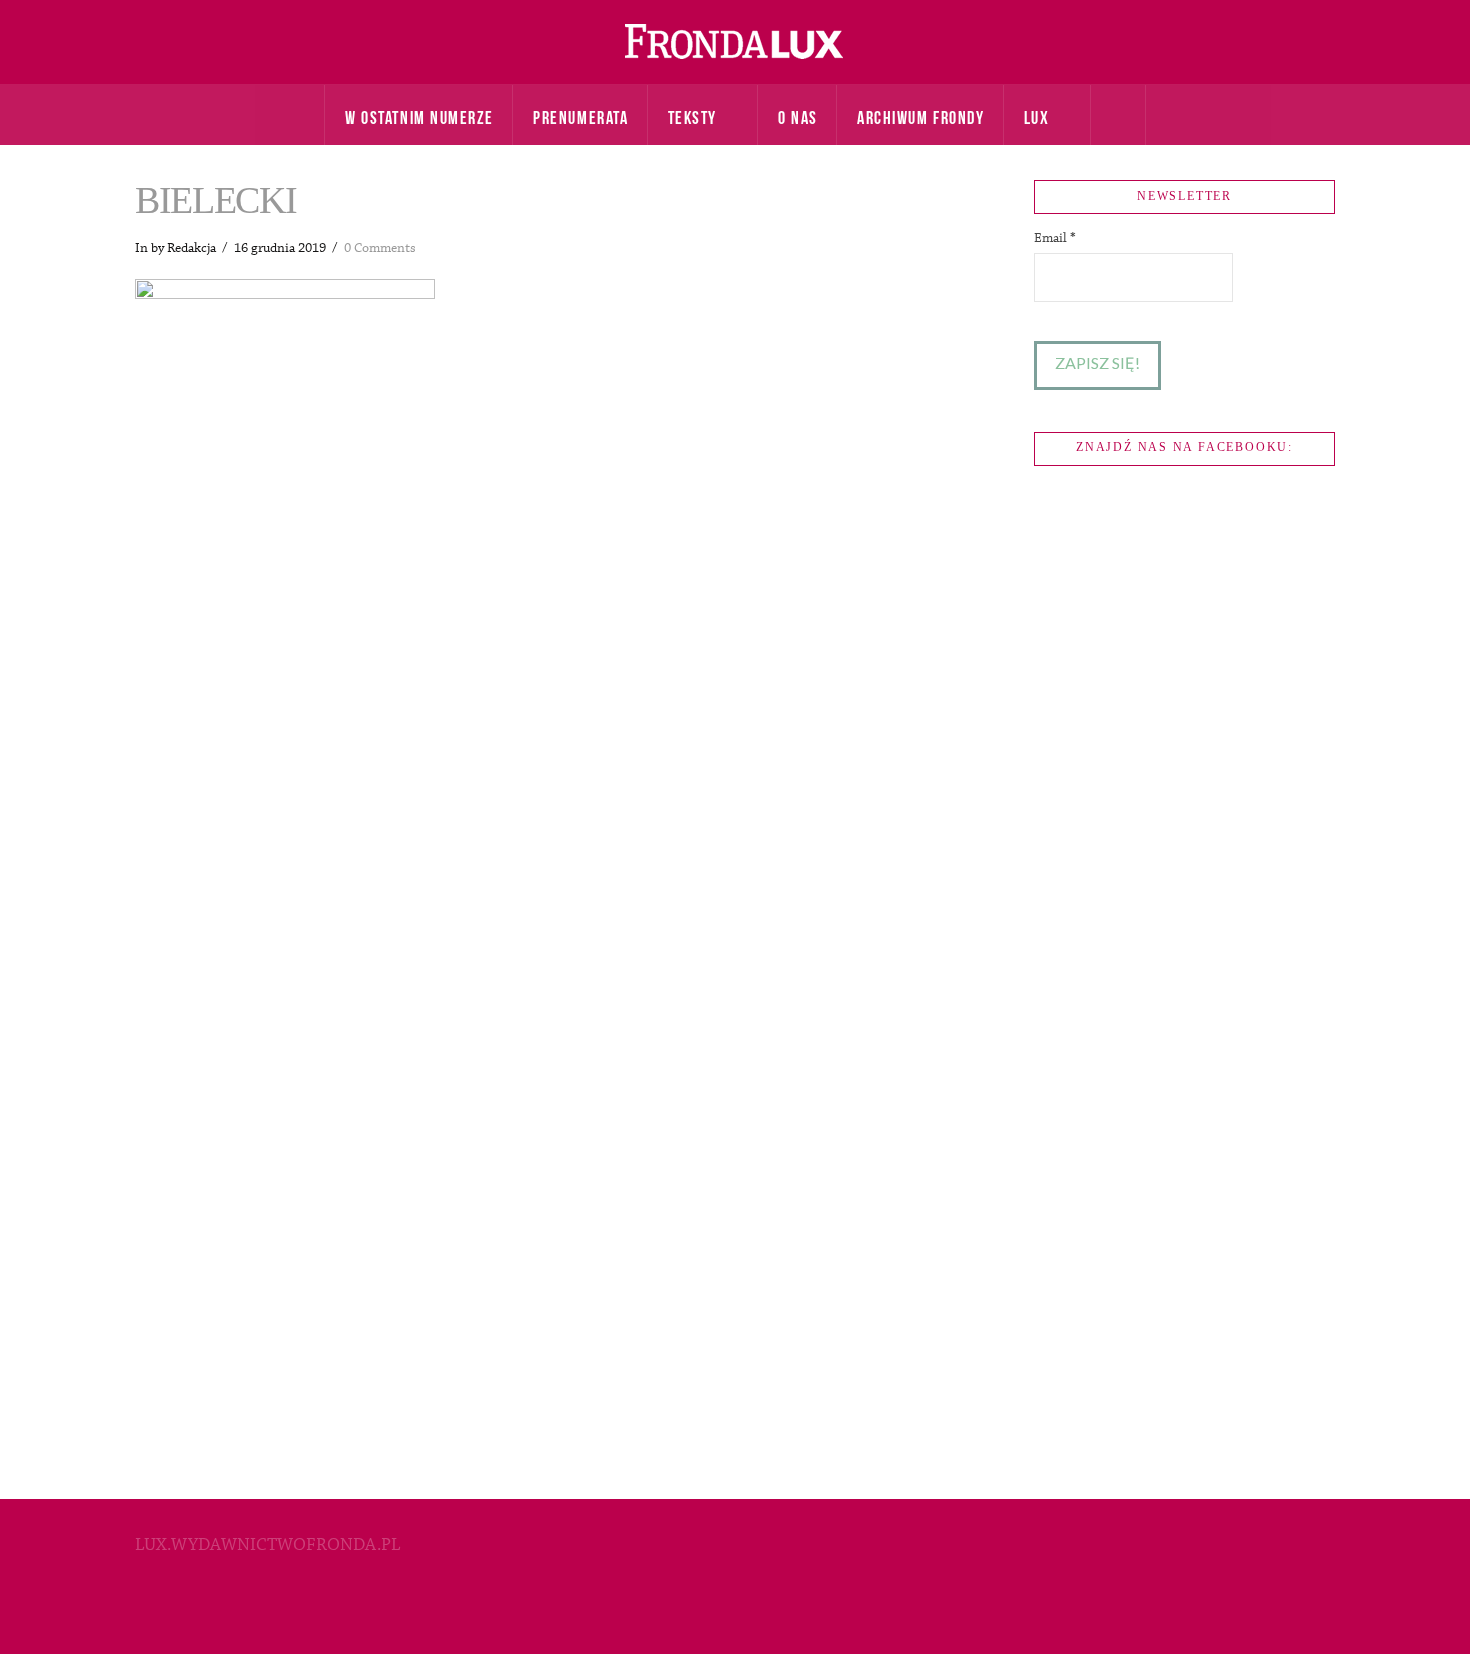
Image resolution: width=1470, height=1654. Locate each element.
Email (1055, 238)
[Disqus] (549, 683)
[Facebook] (735, 1610)
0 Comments (380, 248)
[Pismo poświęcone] (735, 42)
